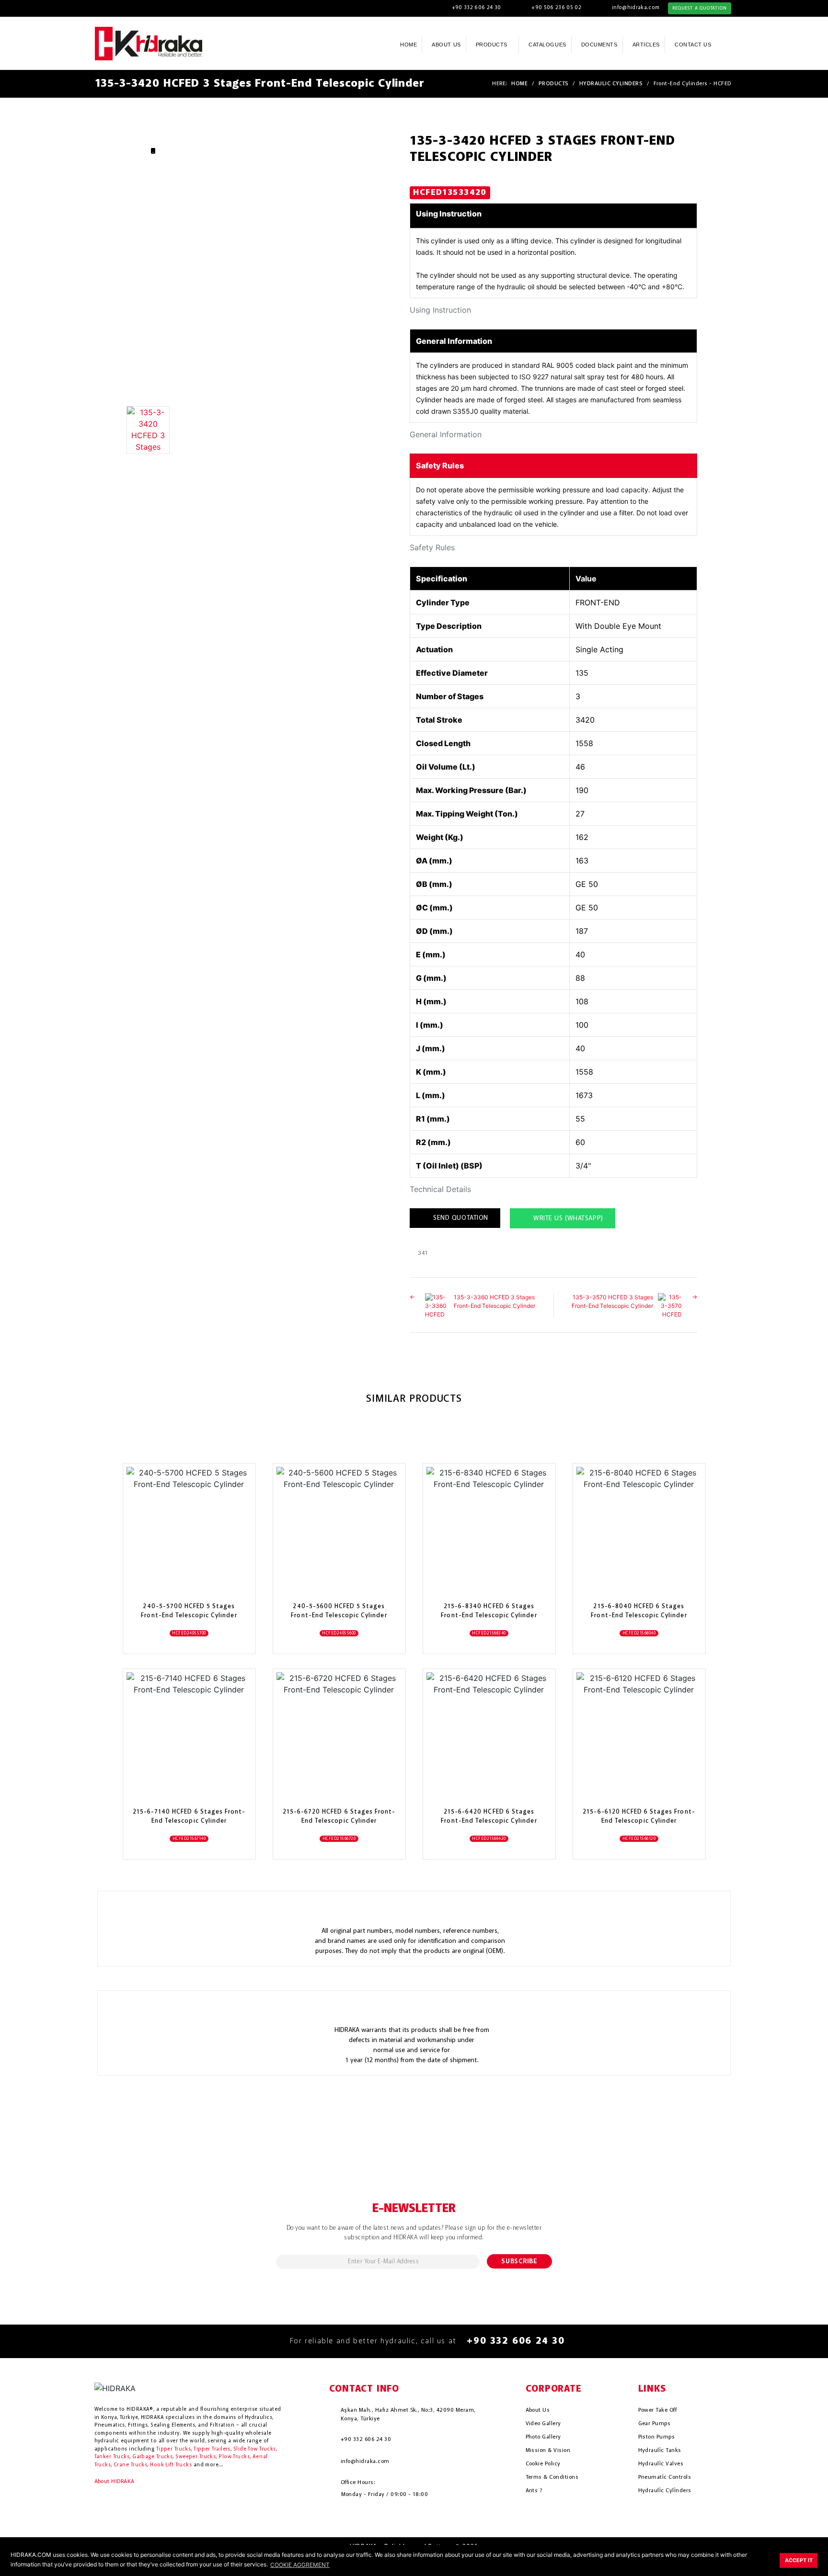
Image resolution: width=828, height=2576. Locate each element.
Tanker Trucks (112, 2457)
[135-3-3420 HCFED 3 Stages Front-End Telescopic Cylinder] (255, 430)
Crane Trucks (130, 2465)
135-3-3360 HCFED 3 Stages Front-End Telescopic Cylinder (494, 1301)
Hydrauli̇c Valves (661, 2464)
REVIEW (183, 1566)
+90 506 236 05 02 (556, 8)
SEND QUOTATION (460, 1218)
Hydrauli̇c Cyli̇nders (665, 2491)
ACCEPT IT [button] (799, 2560)
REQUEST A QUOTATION (699, 8)
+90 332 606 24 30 (477, 8)
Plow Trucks (234, 2457)
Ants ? (534, 2491)
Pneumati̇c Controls (665, 2477)
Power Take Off (658, 2410)
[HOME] (149, 43)
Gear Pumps (655, 2424)
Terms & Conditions (552, 2477)
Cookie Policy (543, 2464)
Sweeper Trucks (195, 2457)
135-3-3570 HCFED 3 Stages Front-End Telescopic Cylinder (612, 1301)
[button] (730, 44)
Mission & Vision (548, 2451)
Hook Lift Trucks (171, 2465)
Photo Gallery (543, 2437)
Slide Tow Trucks (255, 2449)
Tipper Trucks (174, 2449)
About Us (538, 2410)
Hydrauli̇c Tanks (660, 2451)
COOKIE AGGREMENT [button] (300, 2565)
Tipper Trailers (212, 2449)
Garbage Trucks (152, 2457)
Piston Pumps (657, 2437)
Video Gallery (543, 2424)
